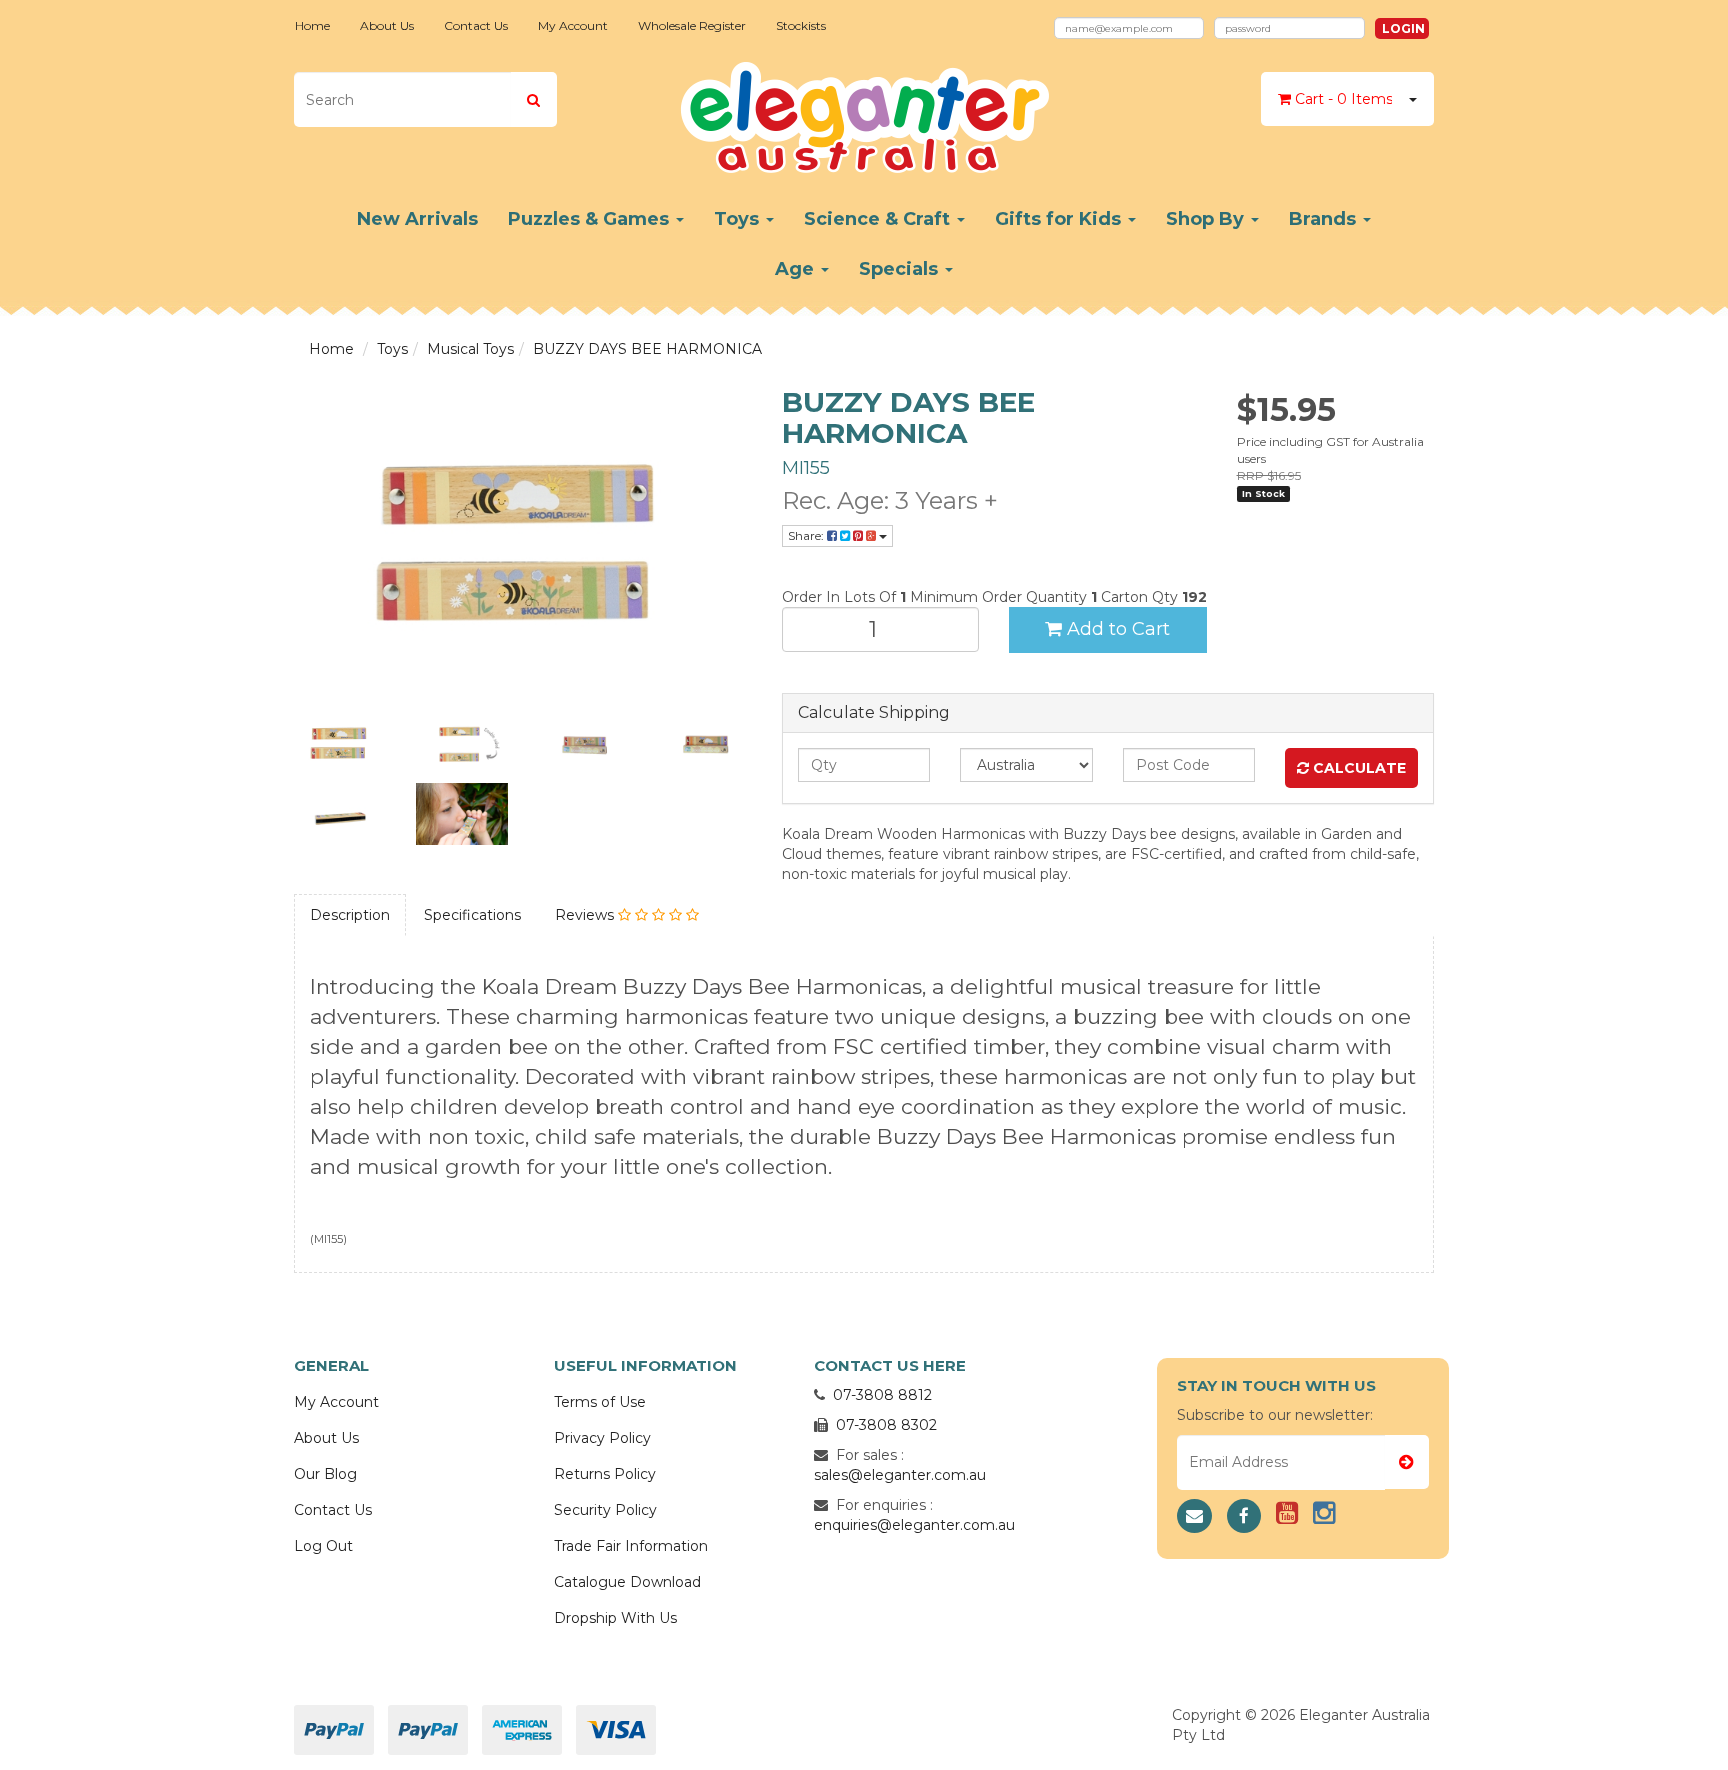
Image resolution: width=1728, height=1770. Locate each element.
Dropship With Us (615, 1618)
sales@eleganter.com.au (900, 1475)
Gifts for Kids (1060, 219)
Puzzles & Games (591, 219)
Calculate (1357, 768)
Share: (807, 535)
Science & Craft (879, 219)
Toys (739, 219)
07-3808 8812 (882, 1395)
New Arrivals (417, 219)
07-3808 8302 (886, 1425)
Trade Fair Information (631, 1546)
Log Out (323, 1546)
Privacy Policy (602, 1438)
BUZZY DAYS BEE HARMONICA (647, 349)
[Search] (533, 99)
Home (312, 25)
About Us (387, 25)
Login (1403, 28)
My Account (573, 25)
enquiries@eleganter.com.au (914, 1525)
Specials (901, 269)
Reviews (586, 915)
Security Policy (605, 1510)
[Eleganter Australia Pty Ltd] (864, 111)
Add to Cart (1116, 629)
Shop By (1207, 219)
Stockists (801, 25)
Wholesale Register (692, 25)
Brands (1325, 219)
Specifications (472, 915)
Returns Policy (605, 1474)
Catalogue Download (627, 1582)
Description (350, 915)
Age (797, 269)
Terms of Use (600, 1402)
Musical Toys (470, 349)
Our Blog (325, 1474)
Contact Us (476, 25)
